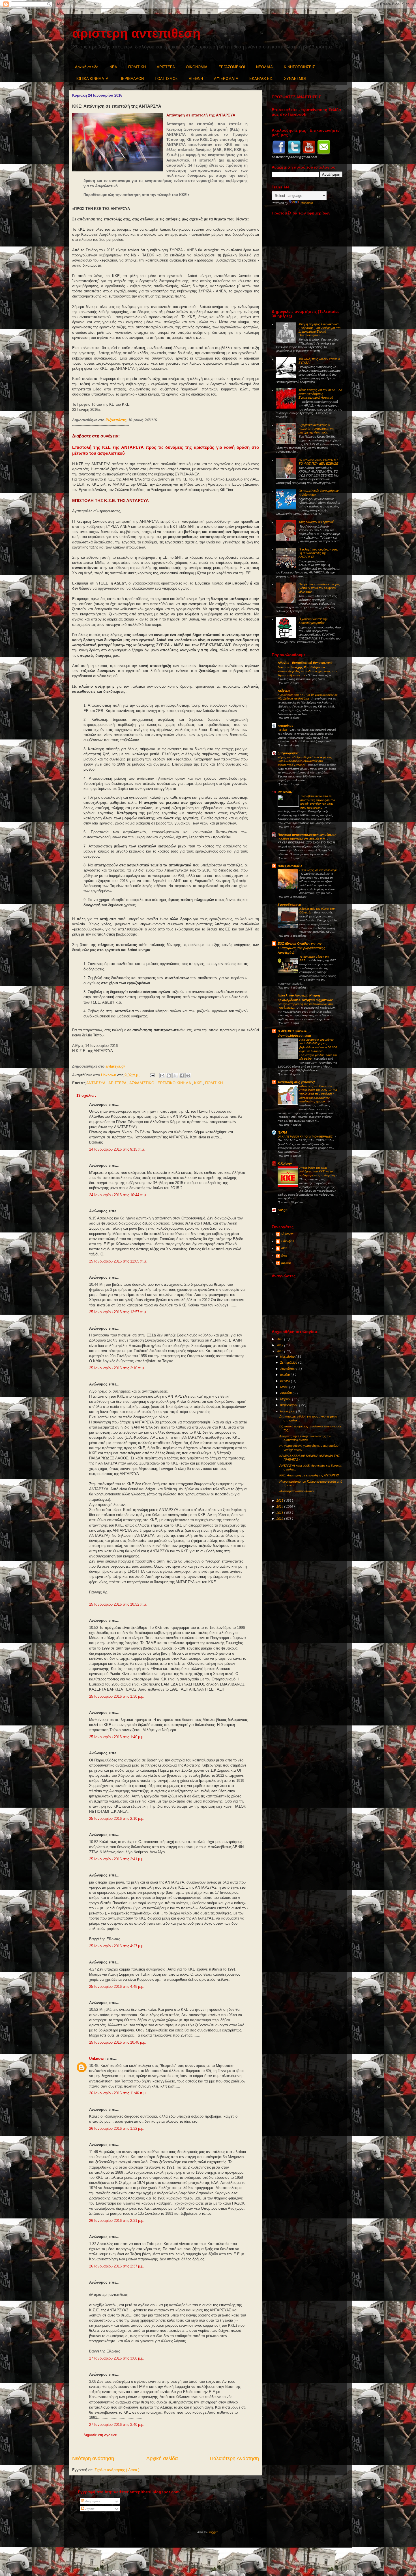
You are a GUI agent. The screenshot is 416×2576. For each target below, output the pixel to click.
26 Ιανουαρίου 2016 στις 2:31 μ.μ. (117, 2221)
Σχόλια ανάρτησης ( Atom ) (117, 2470)
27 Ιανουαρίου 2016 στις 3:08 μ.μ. (117, 2358)
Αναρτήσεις (92, 2501)
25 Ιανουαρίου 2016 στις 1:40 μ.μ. (117, 1737)
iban (284, 1255)
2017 (280, 1345)
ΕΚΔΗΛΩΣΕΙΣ (261, 79)
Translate (307, 203)
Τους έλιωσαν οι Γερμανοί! (316, 522)
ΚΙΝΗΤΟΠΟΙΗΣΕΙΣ (299, 67)
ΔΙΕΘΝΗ (196, 79)
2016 (280, 1351)
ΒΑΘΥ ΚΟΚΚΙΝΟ (290, 866)
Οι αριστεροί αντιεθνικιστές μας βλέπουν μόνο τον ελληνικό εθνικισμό (319, 588)
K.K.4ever (285, 1164)
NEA (113, 67)
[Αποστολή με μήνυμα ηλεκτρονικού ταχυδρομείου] (162, 1076)
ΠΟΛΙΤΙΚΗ (137, 67)
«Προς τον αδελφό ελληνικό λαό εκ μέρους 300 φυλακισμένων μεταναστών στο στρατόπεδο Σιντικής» (305, 761)
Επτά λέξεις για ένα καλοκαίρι (318, 870)
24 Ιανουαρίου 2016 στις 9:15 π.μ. (117, 1149)
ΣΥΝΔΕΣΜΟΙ (295, 79)
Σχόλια (89, 2509)
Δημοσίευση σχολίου (100, 2435)
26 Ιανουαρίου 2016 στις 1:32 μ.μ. (117, 2128)
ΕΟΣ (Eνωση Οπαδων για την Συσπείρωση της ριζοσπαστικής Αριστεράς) (301, 948)
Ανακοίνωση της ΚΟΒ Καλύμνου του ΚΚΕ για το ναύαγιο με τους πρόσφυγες (318, 1172)
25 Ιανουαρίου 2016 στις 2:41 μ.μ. (117, 1859)
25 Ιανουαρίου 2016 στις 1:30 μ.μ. (117, 1696)
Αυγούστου (288, 1369)
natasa (286, 1263)
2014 (280, 1506)
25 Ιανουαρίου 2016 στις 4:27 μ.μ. (117, 1946)
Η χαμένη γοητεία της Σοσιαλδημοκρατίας (313, 621)
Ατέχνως (284, 691)
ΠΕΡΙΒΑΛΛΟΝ (132, 79)
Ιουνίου (286, 1381)
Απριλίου (286, 1393)
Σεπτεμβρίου (289, 1363)
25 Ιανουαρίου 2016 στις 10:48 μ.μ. (118, 2042)
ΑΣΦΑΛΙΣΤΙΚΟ (142, 1083)
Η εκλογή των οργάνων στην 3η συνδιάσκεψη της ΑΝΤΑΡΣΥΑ (319, 553)
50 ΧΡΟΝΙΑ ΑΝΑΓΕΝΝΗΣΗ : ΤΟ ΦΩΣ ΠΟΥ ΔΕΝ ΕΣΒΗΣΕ (318, 462)
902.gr (282, 1210)
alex (284, 1248)
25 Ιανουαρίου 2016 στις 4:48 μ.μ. (117, 1987)
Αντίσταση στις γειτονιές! (296, 1082)
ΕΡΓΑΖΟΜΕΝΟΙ (232, 67)
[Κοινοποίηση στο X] (175, 1076)
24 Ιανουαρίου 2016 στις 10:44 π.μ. (118, 1195)
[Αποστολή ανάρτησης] (152, 1075)
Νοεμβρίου (288, 1357)
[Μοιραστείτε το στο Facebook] (182, 1076)
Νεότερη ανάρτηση (93, 2458)
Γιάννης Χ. (288, 1241)
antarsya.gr (115, 1066)
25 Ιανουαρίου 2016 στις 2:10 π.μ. (117, 1368)
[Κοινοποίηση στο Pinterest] (188, 1076)
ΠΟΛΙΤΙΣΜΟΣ (166, 79)
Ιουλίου (285, 1375)
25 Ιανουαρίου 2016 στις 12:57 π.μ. (118, 1312)
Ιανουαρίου (288, 1411)
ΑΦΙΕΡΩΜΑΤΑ (226, 79)
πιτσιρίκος (285, 726)
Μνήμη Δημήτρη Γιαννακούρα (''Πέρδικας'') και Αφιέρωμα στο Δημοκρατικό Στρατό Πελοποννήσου (319, 330)
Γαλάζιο (283, 730)
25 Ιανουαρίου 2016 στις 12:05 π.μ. (118, 1261)
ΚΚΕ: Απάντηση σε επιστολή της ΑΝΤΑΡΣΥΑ (309, 1475)
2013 (280, 1513)
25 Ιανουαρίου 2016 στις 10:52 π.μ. (118, 1604)
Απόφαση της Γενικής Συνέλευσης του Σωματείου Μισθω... (305, 1438)
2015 (280, 1500)
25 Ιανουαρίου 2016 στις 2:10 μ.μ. (117, 1819)
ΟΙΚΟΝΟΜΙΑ (197, 67)
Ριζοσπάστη (116, 420)
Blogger (213, 2532)
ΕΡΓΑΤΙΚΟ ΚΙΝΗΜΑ (175, 1083)
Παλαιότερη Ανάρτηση (234, 2458)
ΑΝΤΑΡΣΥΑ (96, 1083)
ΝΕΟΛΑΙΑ (264, 67)
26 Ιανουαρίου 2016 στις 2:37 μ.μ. (117, 2266)
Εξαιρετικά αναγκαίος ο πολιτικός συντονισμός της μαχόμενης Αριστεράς (316, 429)
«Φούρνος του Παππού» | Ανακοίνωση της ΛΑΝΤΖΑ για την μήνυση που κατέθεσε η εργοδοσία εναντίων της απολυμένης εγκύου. (318, 1094)
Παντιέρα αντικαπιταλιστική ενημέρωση (307, 835)
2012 (280, 1519)
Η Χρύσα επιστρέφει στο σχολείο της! (302, 839)
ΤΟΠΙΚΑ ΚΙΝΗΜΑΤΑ (92, 79)
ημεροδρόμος (288, 753)
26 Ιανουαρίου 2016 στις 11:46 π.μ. (118, 2093)
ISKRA (282, 1132)
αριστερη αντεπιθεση (136, 33)
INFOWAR (285, 792)
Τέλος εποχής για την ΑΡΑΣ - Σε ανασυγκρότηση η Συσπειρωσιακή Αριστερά (320, 394)
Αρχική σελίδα (87, 67)
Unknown (98, 2059)
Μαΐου (285, 1387)
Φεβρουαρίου (290, 1405)
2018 (280, 1339)
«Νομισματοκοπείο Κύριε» (297, 1491)
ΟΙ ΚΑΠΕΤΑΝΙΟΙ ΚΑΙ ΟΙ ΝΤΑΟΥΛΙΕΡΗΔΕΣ (305, 1137)
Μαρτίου (286, 1399)
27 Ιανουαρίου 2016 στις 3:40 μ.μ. (117, 2425)
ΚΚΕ (199, 1083)
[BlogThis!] (169, 1076)
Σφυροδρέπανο (289, 905)
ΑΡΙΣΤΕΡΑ (166, 67)
